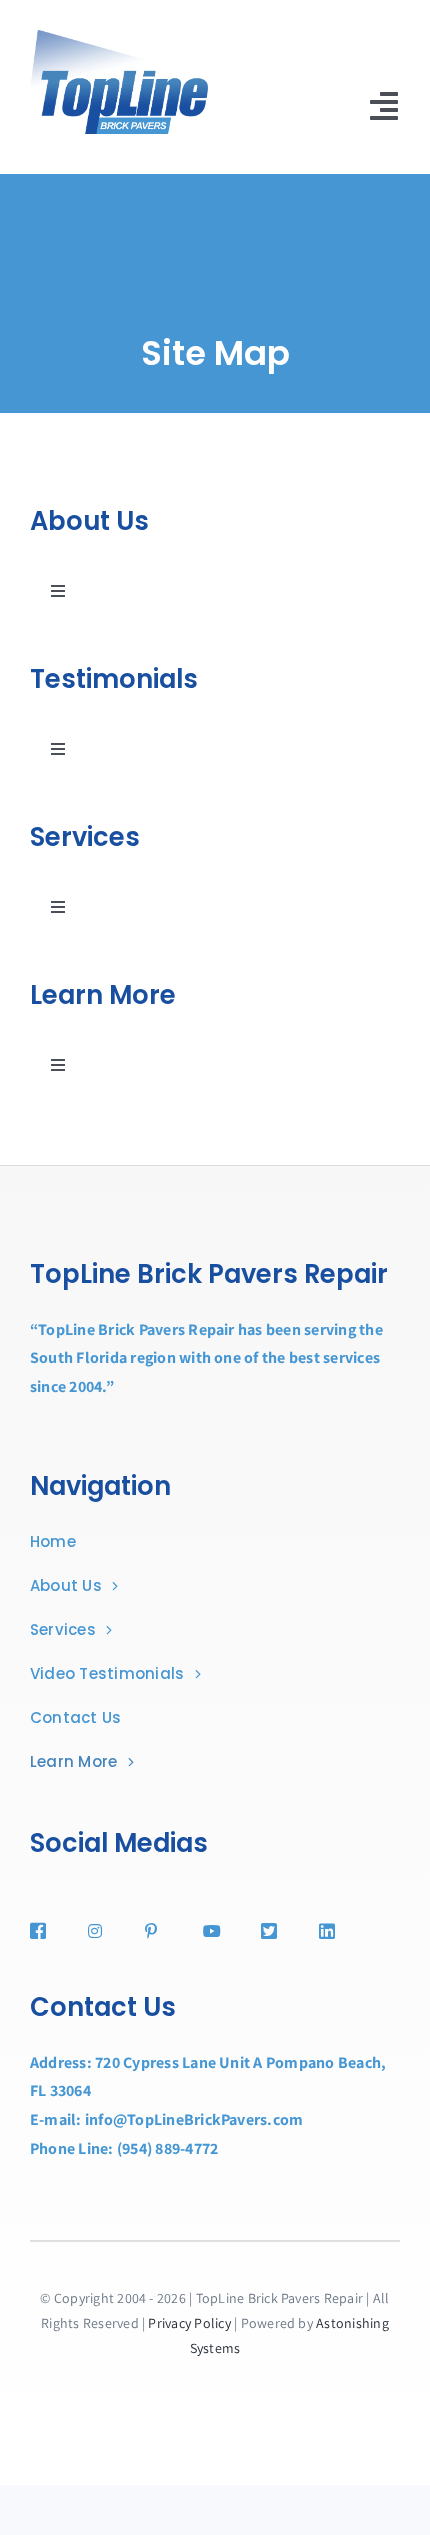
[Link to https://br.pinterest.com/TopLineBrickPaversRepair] (162, 1931)
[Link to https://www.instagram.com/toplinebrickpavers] (105, 1931)
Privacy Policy (189, 2323)
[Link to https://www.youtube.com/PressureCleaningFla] (220, 1931)
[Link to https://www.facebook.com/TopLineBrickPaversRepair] (47, 1931)
